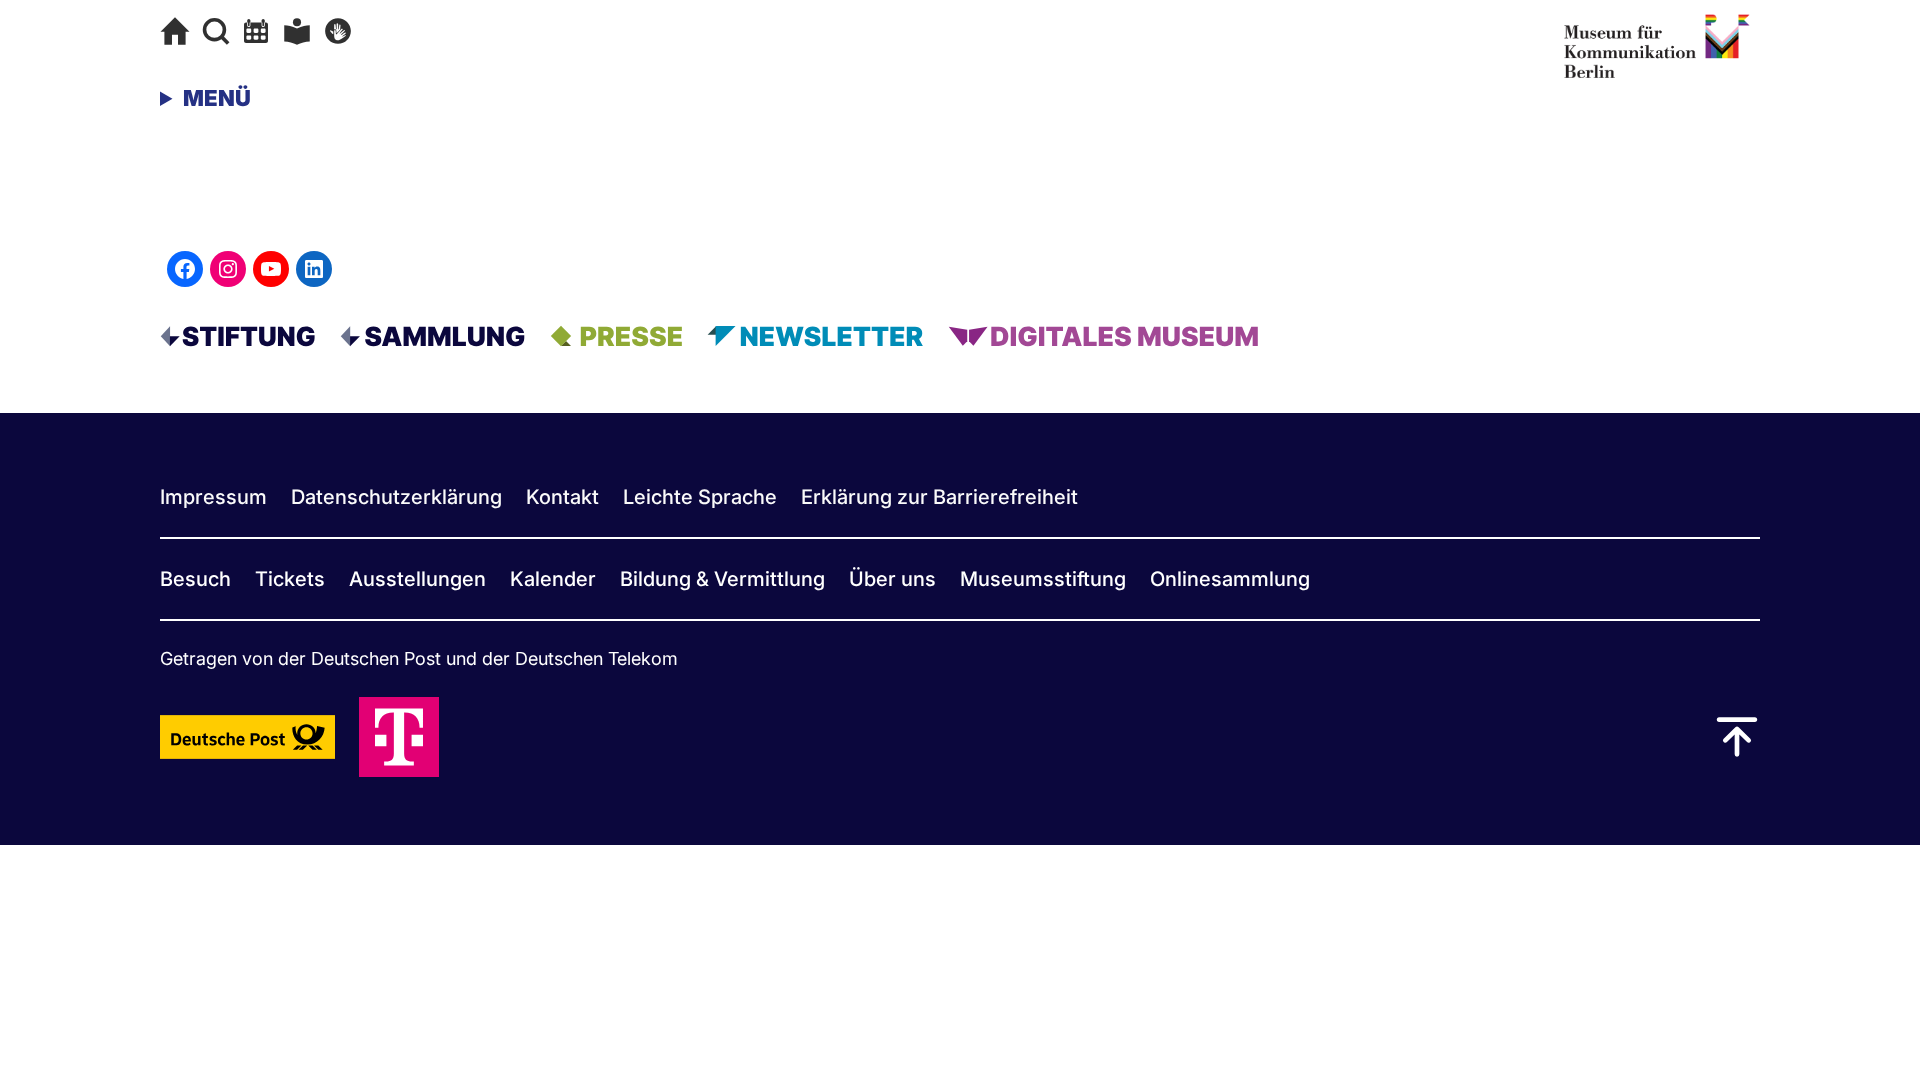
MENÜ (217, 98)
